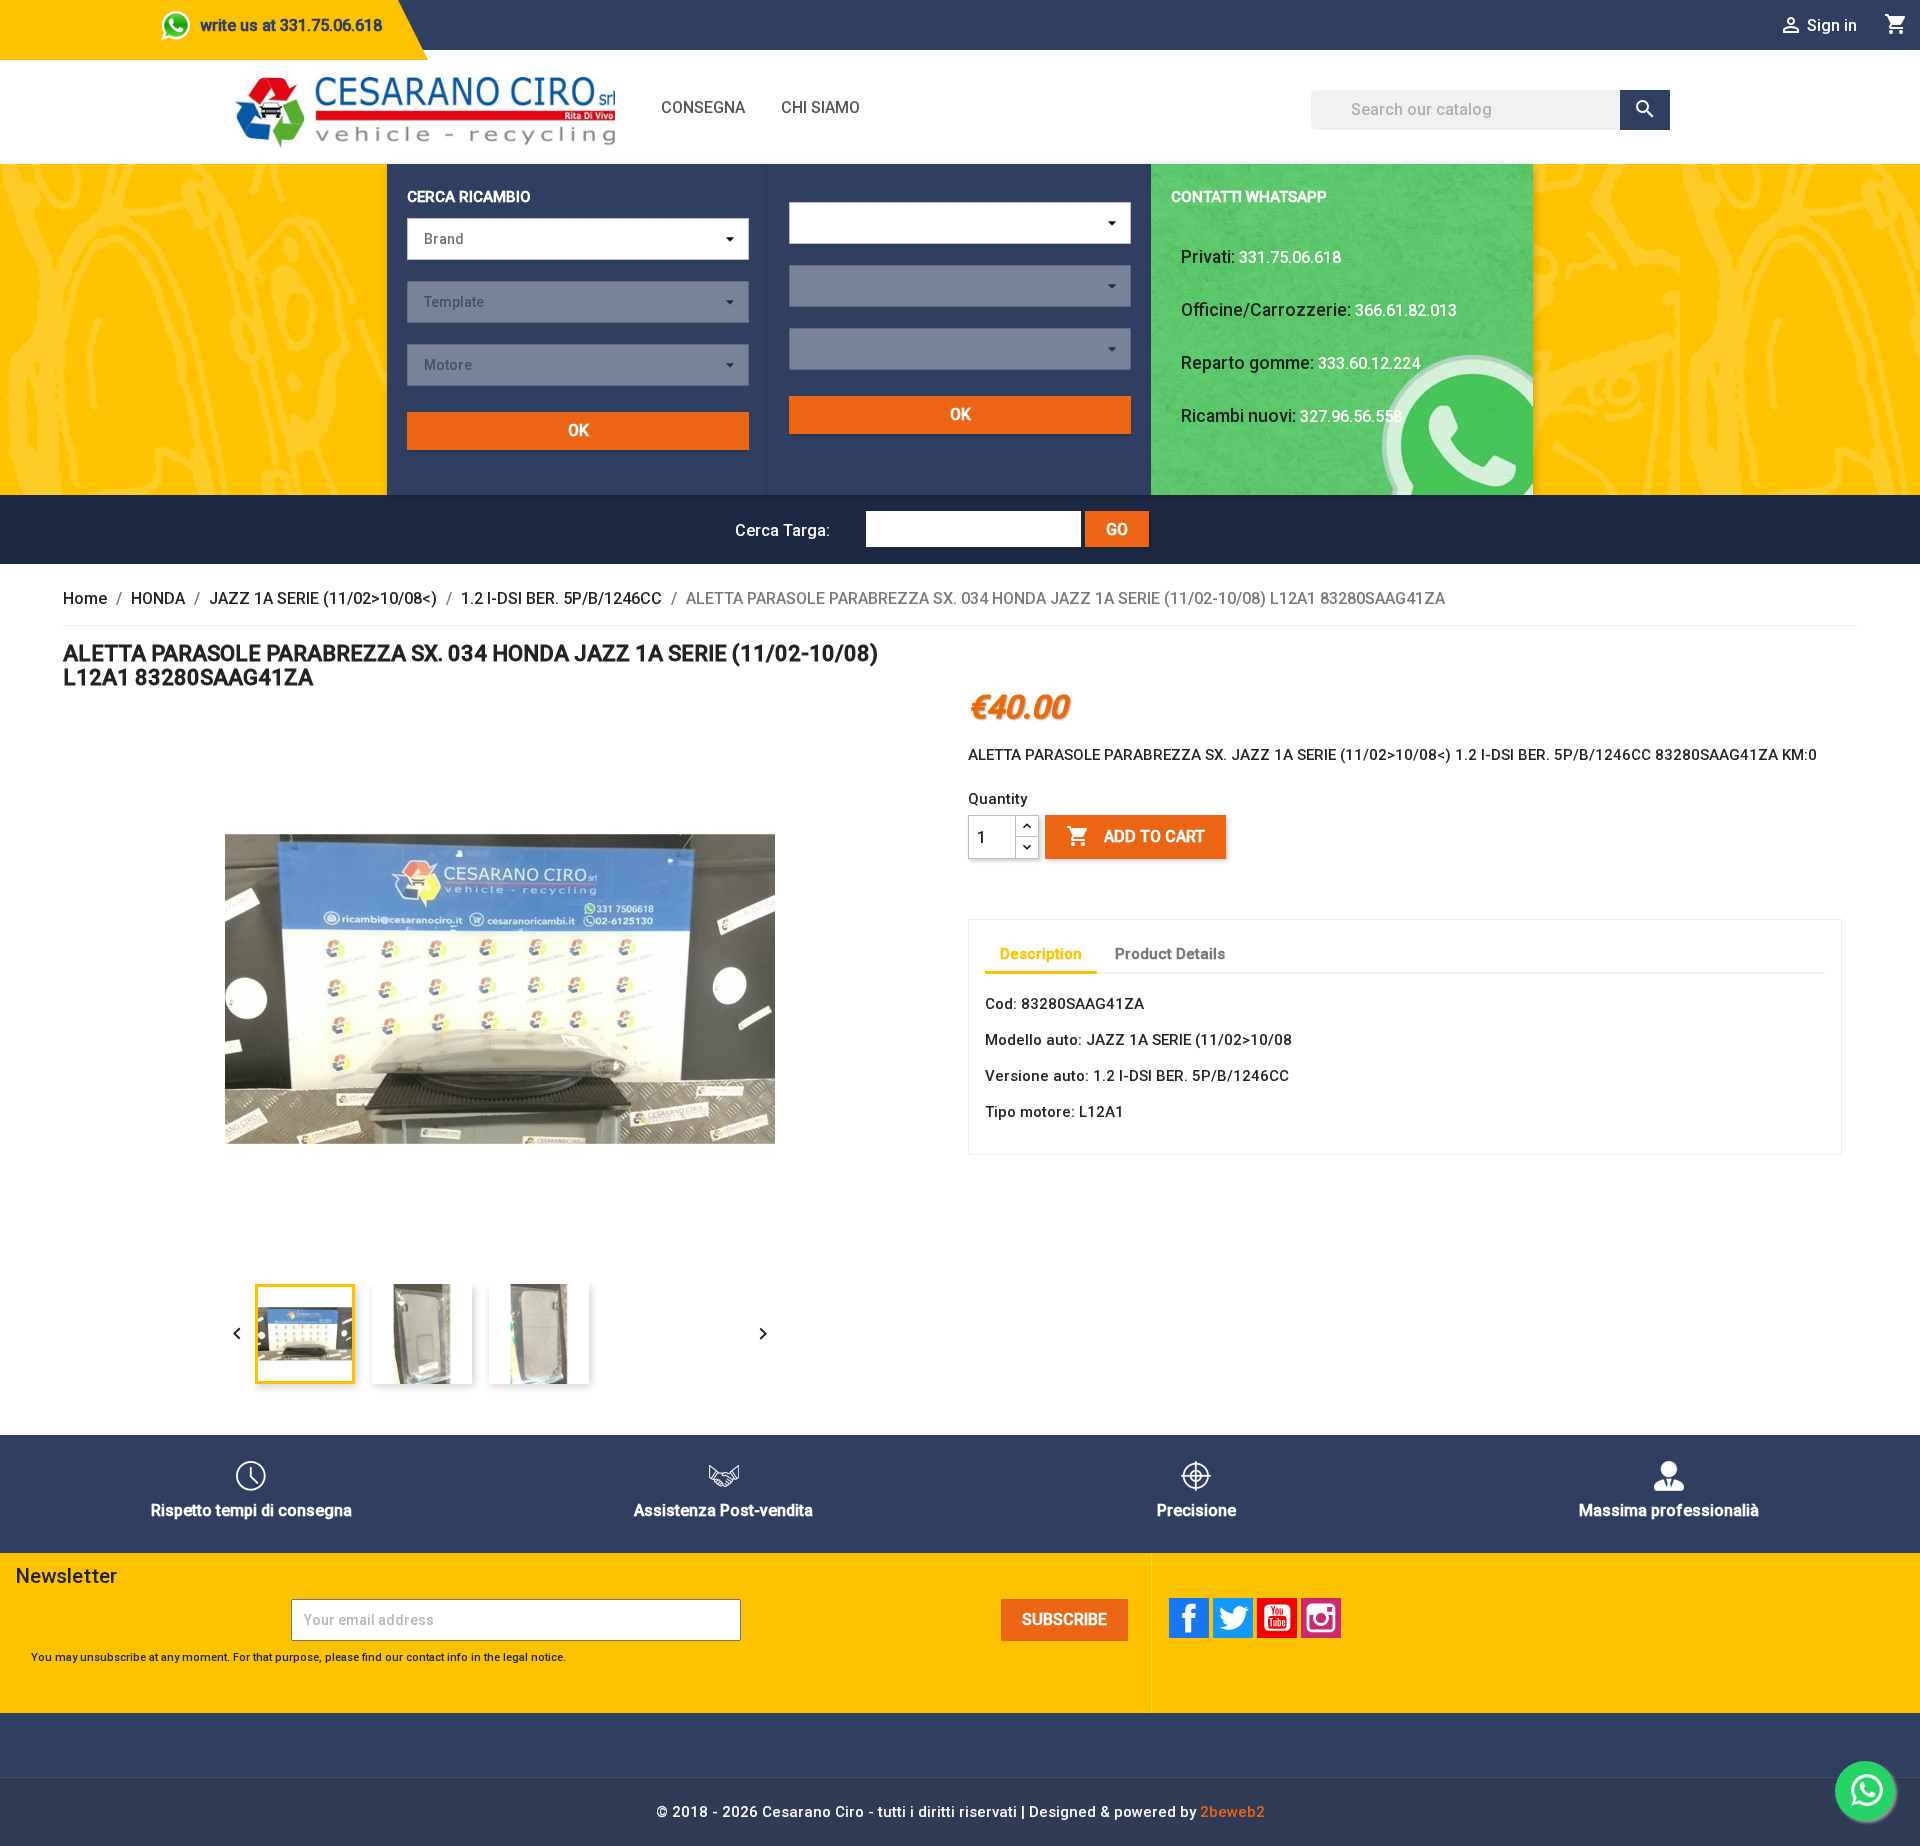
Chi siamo (820, 107)
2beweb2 (1232, 1812)
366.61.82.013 (1406, 310)
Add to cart (1135, 836)
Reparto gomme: (1247, 363)
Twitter (1233, 1618)
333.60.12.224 (1369, 363)
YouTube (1277, 1618)
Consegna (703, 107)
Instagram (1321, 1618)
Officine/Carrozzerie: (1266, 310)
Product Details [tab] (1170, 954)
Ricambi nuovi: (1238, 416)
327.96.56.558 (1351, 416)
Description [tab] (1041, 954)
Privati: (1208, 257)
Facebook (1189, 1618)
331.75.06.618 (1290, 257)
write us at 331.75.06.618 (291, 25)
